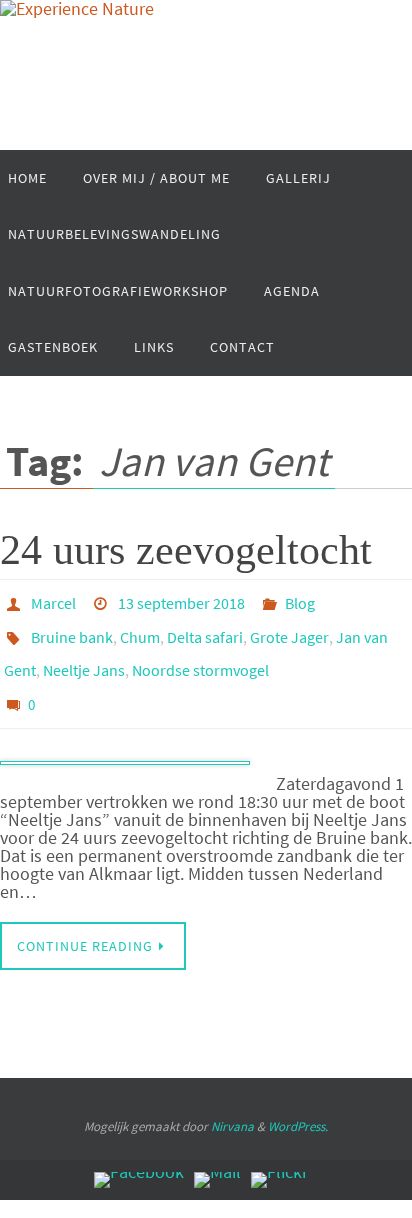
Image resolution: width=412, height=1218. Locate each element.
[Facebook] (139, 1162)
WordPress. (298, 1108)
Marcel (53, 601)
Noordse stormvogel (200, 658)
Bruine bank (72, 630)
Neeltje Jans (84, 658)
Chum (140, 630)
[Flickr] (279, 1162)
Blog (300, 601)
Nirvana (232, 1108)
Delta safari (205, 630)
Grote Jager (289, 630)
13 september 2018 (181, 601)
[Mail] (217, 1162)
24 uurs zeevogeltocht (186, 550)
